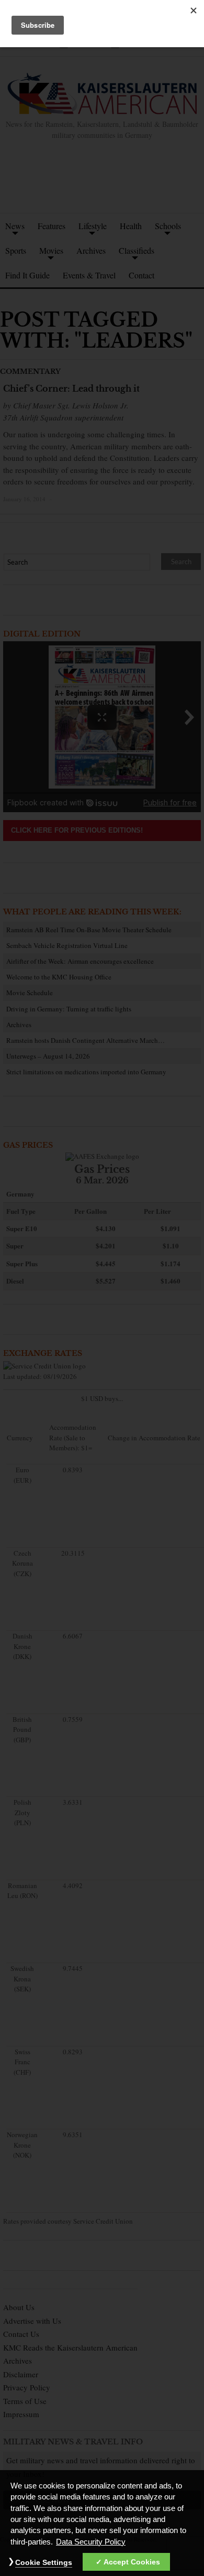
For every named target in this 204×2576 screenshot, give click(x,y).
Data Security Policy (91, 2542)
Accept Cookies (132, 2562)
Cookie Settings (44, 2562)
